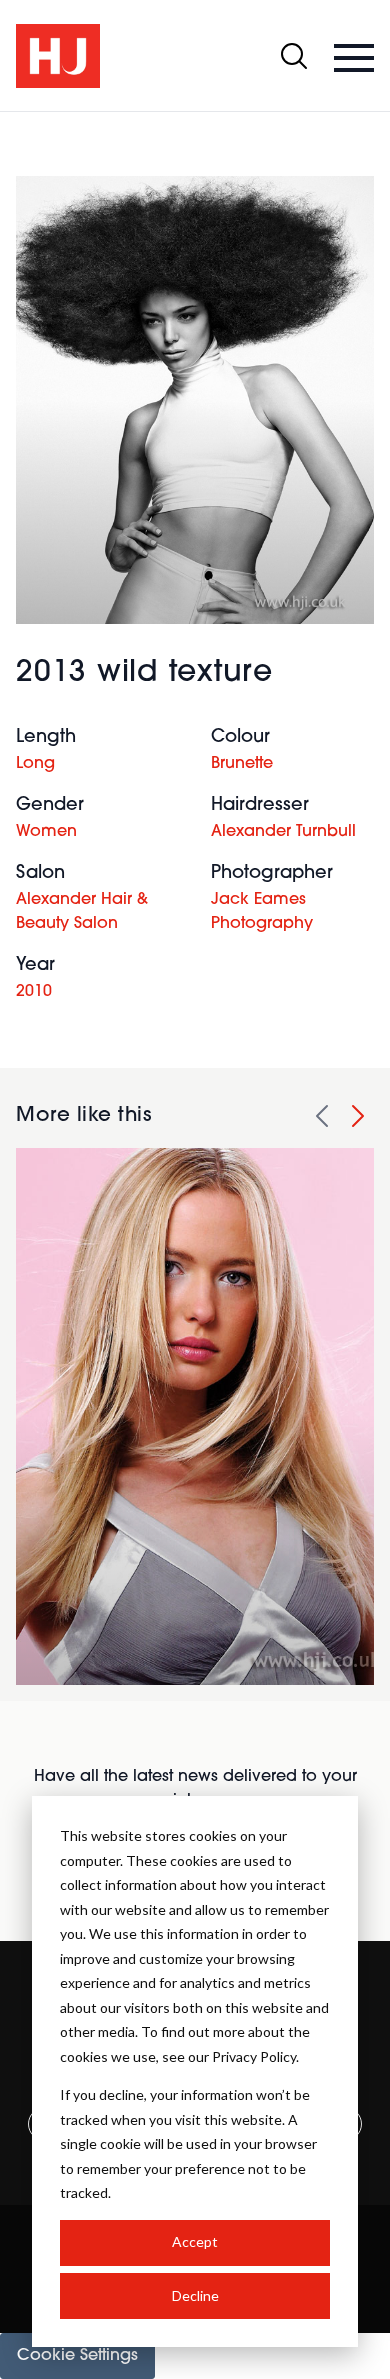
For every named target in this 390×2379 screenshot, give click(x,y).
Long (35, 764)
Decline (195, 2295)
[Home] (58, 56)
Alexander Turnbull (283, 832)
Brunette (242, 764)
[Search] (294, 56)
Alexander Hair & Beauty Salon (82, 912)
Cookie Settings (77, 2356)
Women (46, 832)
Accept (195, 2241)
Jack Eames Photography (262, 912)
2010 (34, 992)
